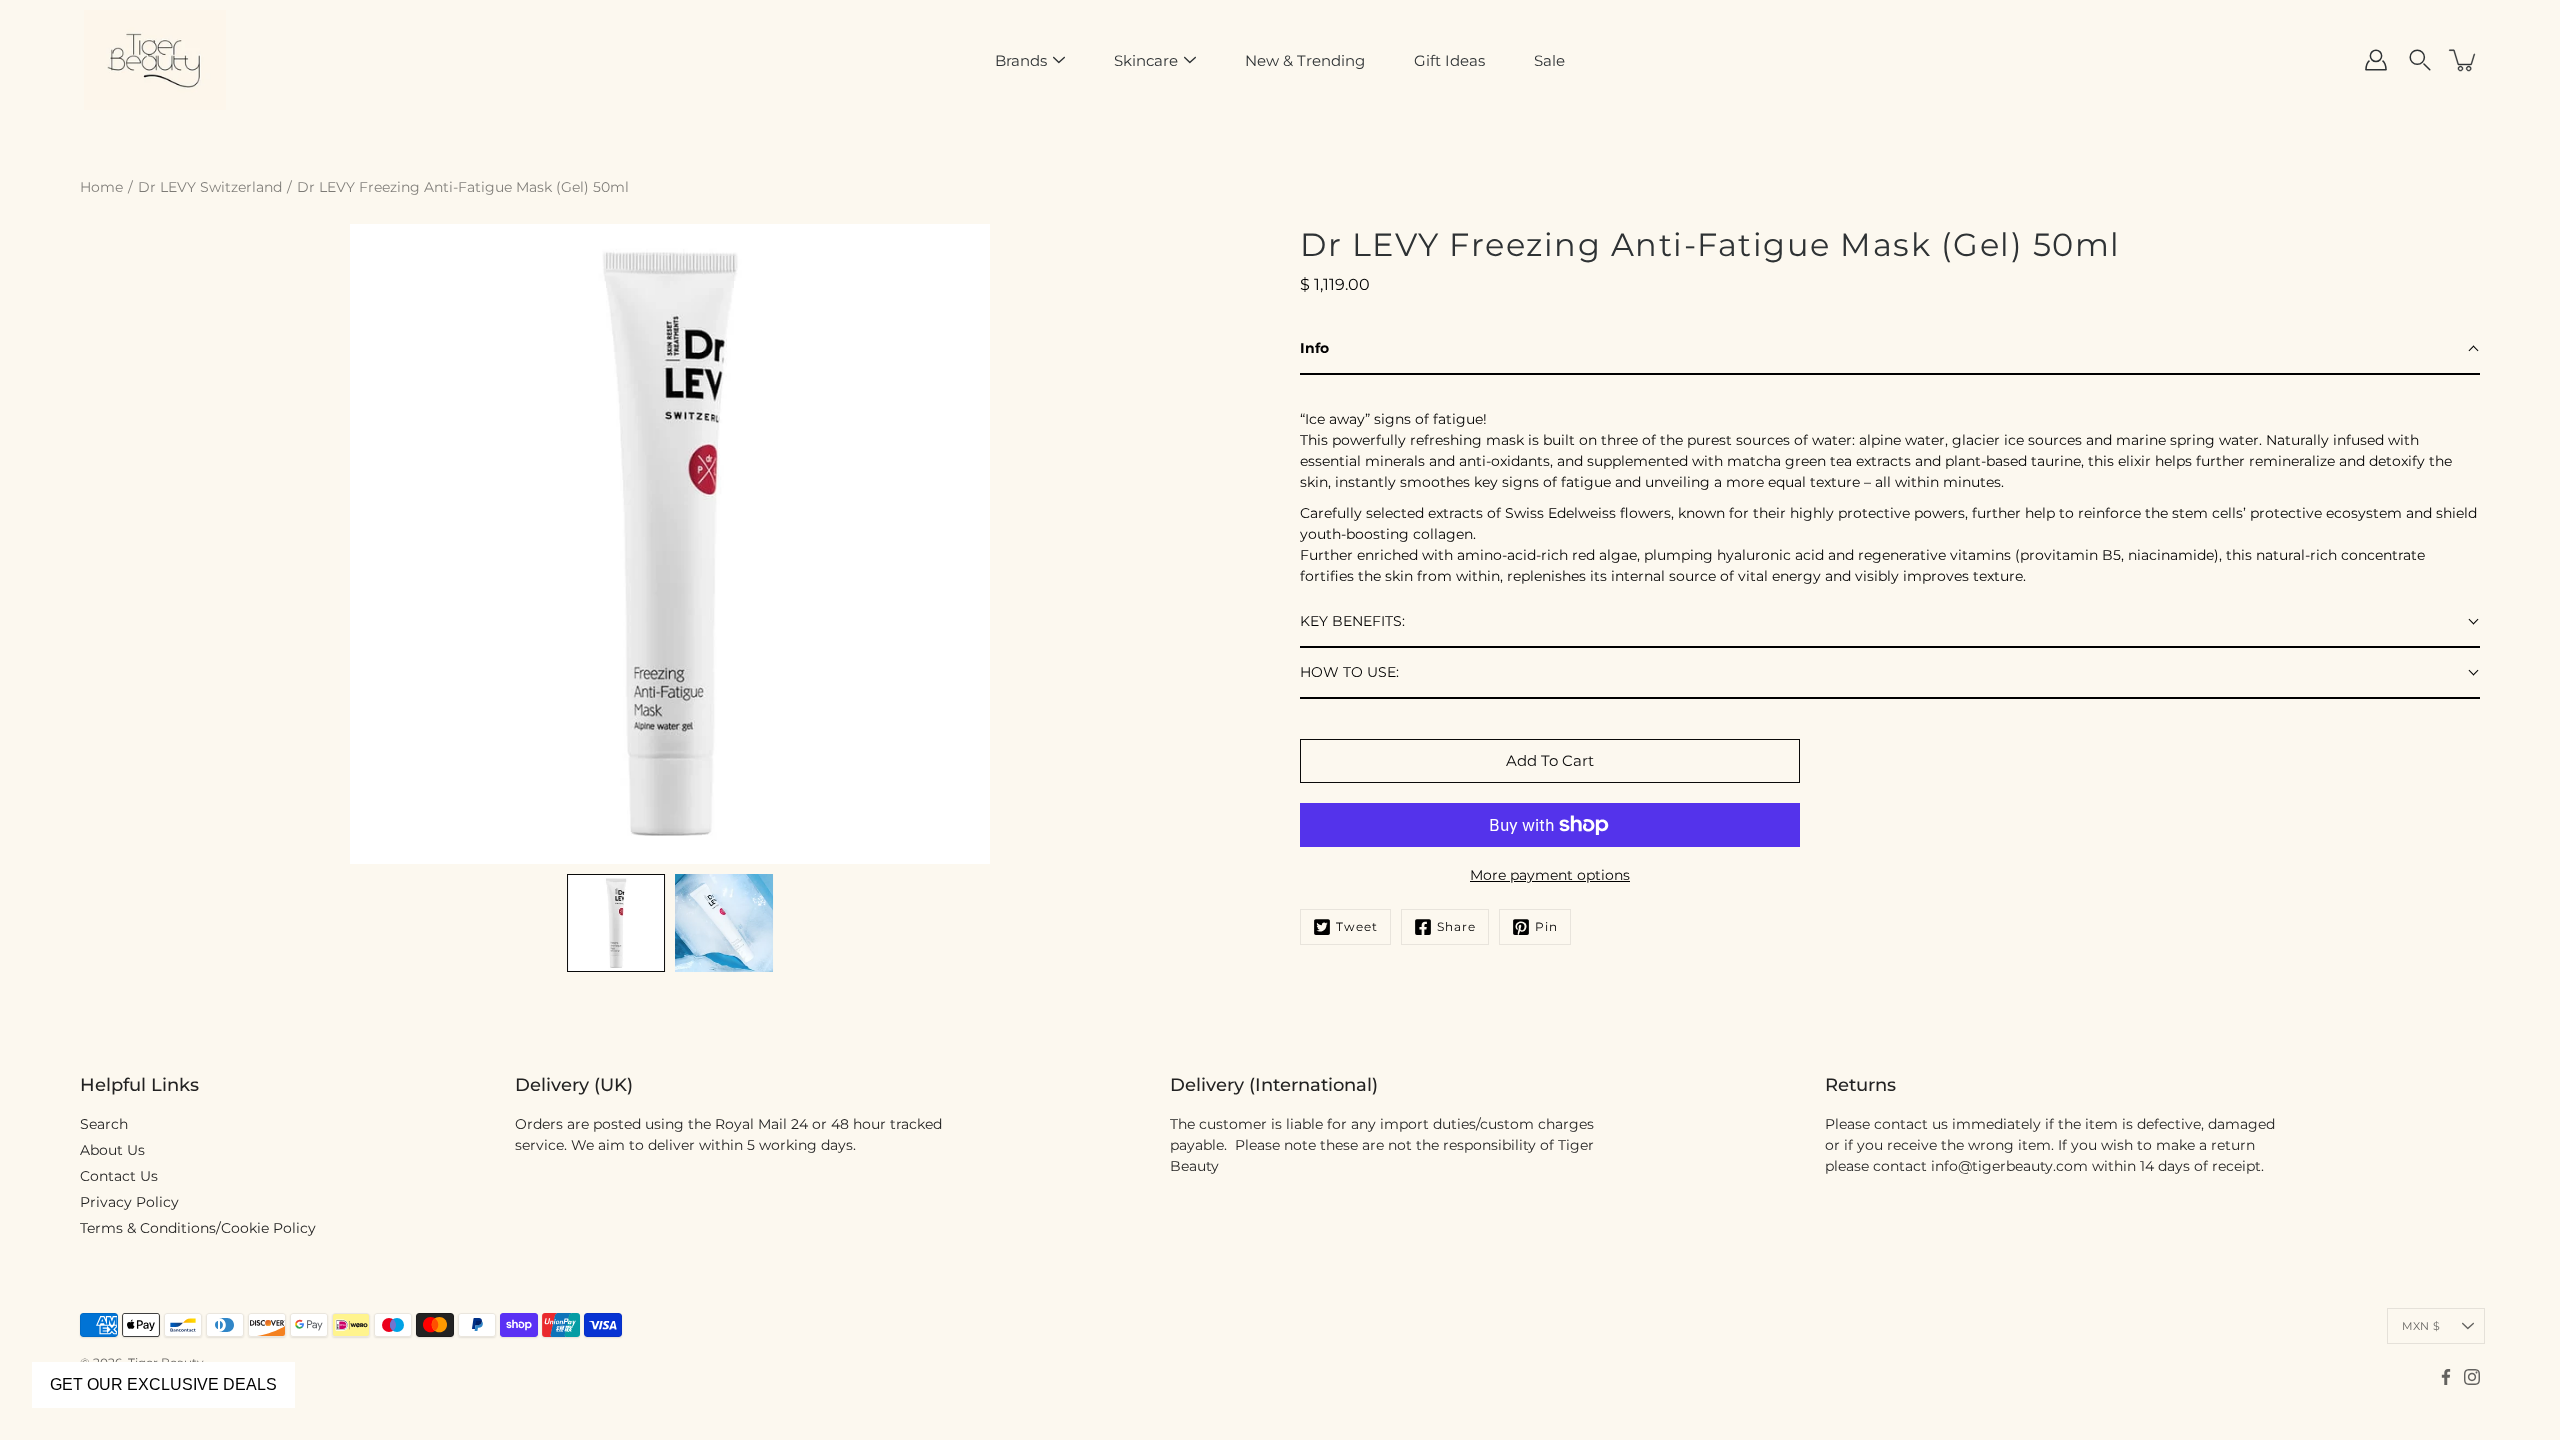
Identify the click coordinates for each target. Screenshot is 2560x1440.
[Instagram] (2472, 1377)
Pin (1546, 926)
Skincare (1146, 60)
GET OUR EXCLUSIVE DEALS (163, 1384)
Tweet (1357, 926)
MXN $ (2421, 1326)
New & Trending (1305, 60)
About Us (112, 1150)
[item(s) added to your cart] (2464, 60)
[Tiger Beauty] (155, 60)
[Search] (2420, 60)
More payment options (1550, 875)
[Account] (2376, 60)
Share (1456, 926)
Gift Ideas (1449, 60)
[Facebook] (2446, 1377)
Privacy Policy (129, 1202)
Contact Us (119, 1176)
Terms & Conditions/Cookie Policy (198, 1228)
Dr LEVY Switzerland (210, 187)
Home (101, 187)
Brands (1021, 60)
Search (104, 1124)
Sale (1549, 60)
